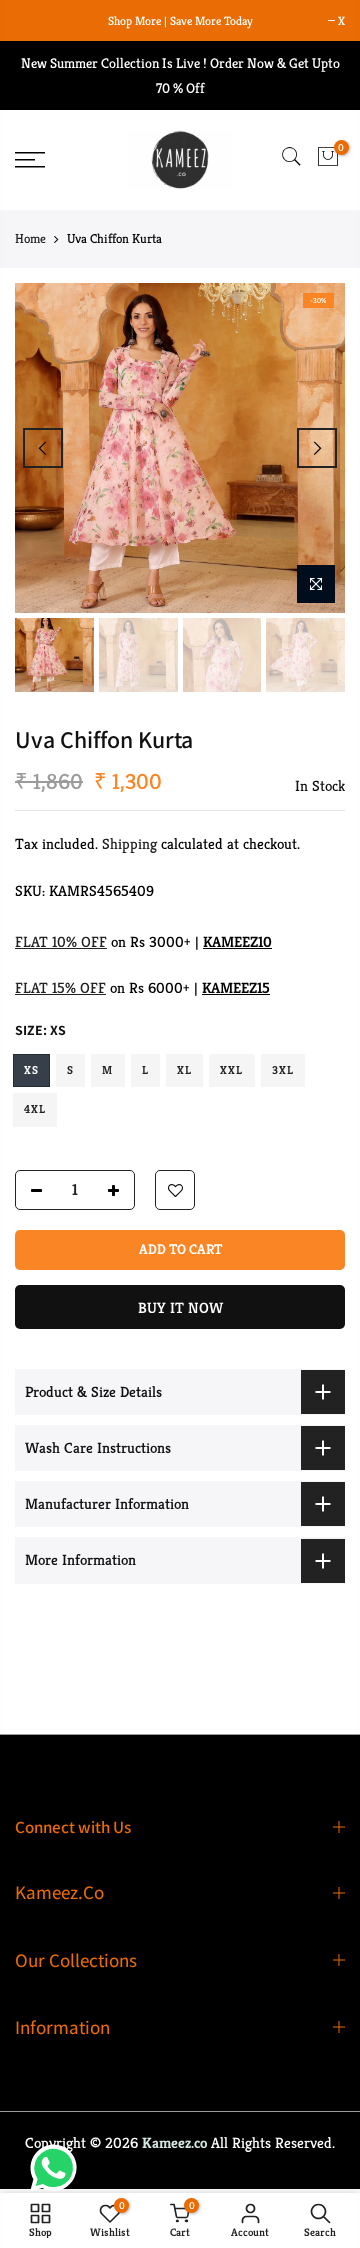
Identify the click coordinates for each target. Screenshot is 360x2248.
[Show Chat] (58, 2168)
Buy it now (180, 1307)
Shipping (129, 843)
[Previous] (43, 448)
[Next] (317, 448)
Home (30, 238)
